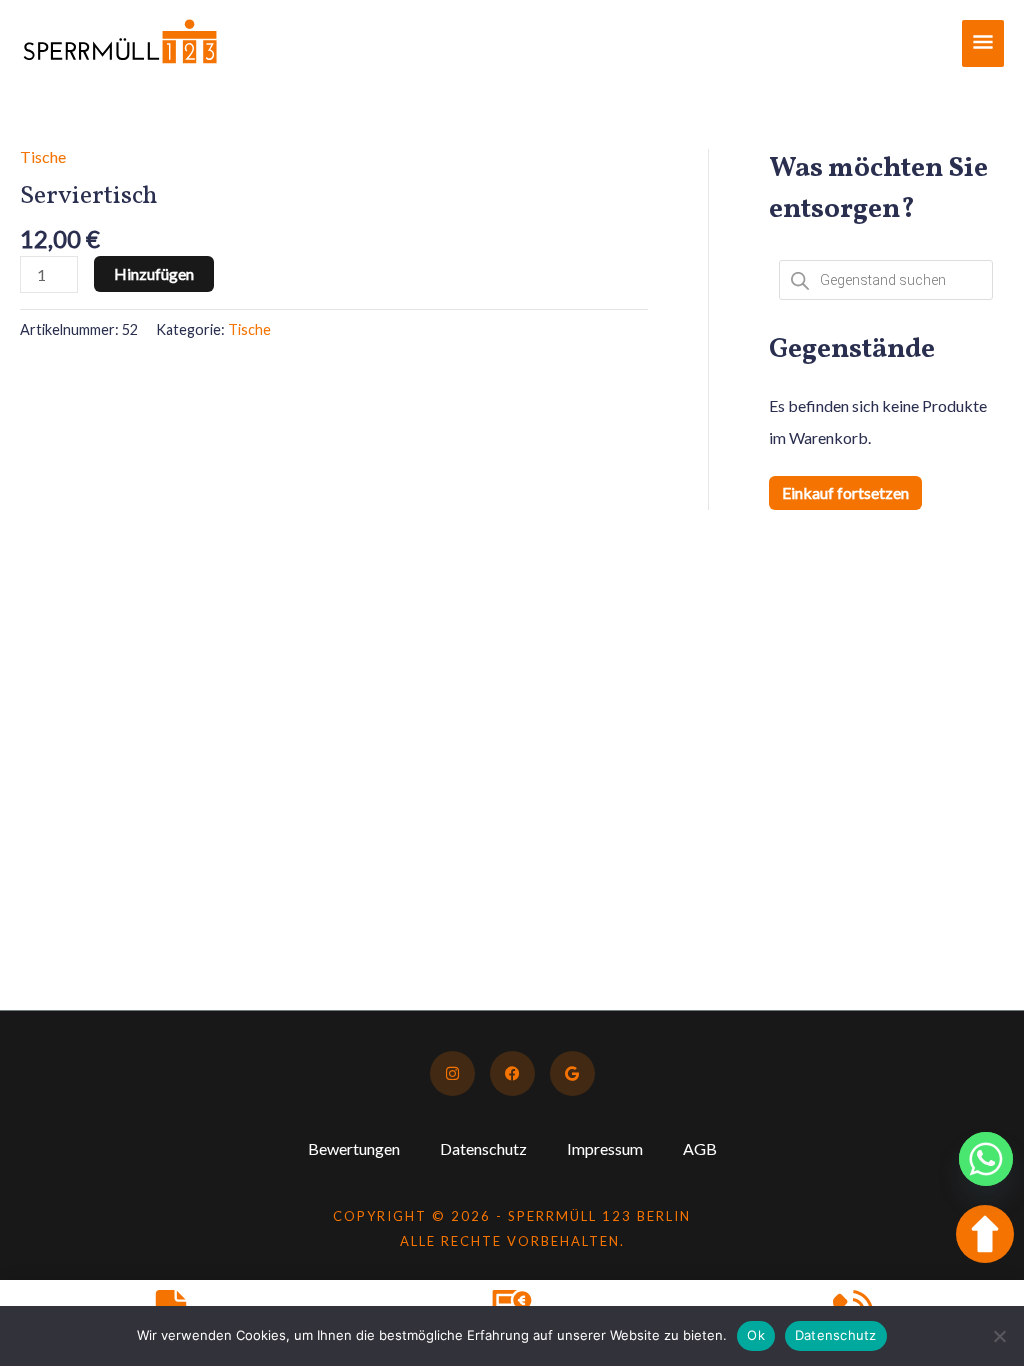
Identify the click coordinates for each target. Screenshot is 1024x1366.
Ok (756, 1335)
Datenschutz (483, 1148)
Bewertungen (354, 1148)
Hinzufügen (154, 273)
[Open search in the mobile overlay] (886, 280)
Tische (43, 156)
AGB (700, 1148)
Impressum (605, 1148)
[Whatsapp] (986, 1159)
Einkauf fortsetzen (845, 492)
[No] (999, 1336)
